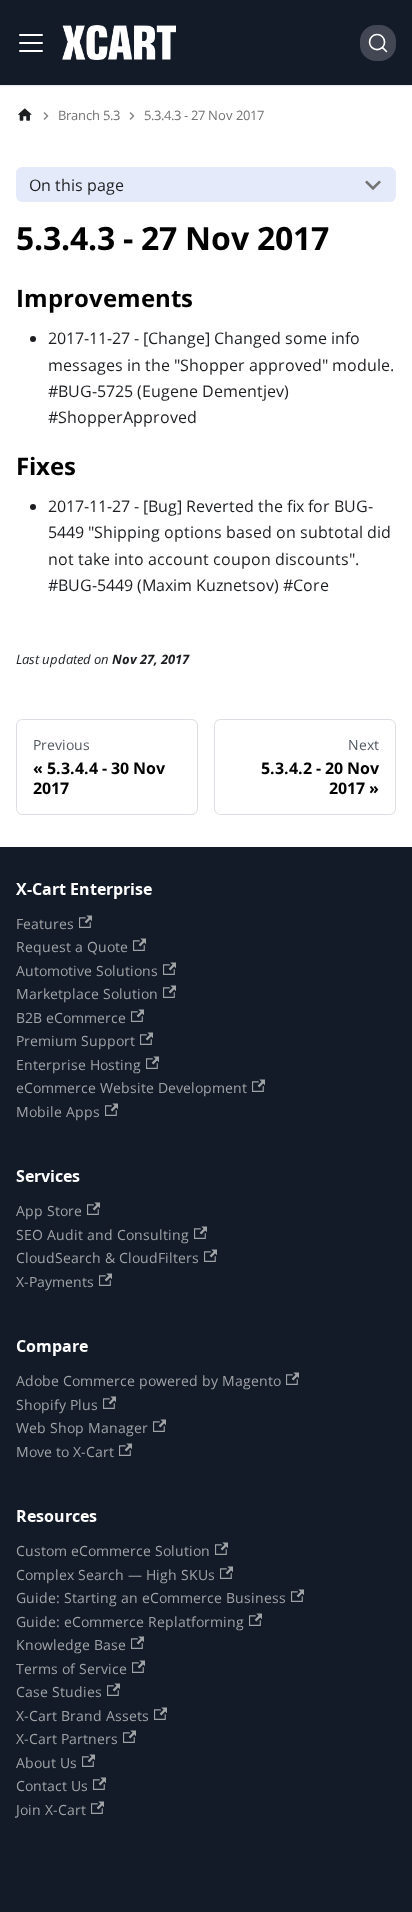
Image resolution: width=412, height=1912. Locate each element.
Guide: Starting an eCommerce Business (151, 1597)
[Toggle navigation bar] (31, 43)
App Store (49, 1210)
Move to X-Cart (65, 1451)
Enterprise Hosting (78, 1064)
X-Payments (55, 1281)
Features (45, 923)
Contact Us (52, 1785)
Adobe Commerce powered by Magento (148, 1380)
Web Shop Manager (82, 1427)
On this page (76, 185)
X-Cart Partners (67, 1738)
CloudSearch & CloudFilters (107, 1257)
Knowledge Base (71, 1644)
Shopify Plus (57, 1404)
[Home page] (25, 115)
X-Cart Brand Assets (82, 1715)
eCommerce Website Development (131, 1087)
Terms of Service (71, 1668)
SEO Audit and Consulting (102, 1234)
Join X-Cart (51, 1809)
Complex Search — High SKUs (115, 1574)
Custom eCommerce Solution (113, 1550)
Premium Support (75, 1040)
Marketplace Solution (87, 993)
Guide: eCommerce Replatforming (130, 1621)
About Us (46, 1762)
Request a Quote (72, 946)
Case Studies (59, 1691)
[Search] (378, 43)
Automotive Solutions (87, 970)
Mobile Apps (58, 1111)
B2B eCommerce (71, 1017)
